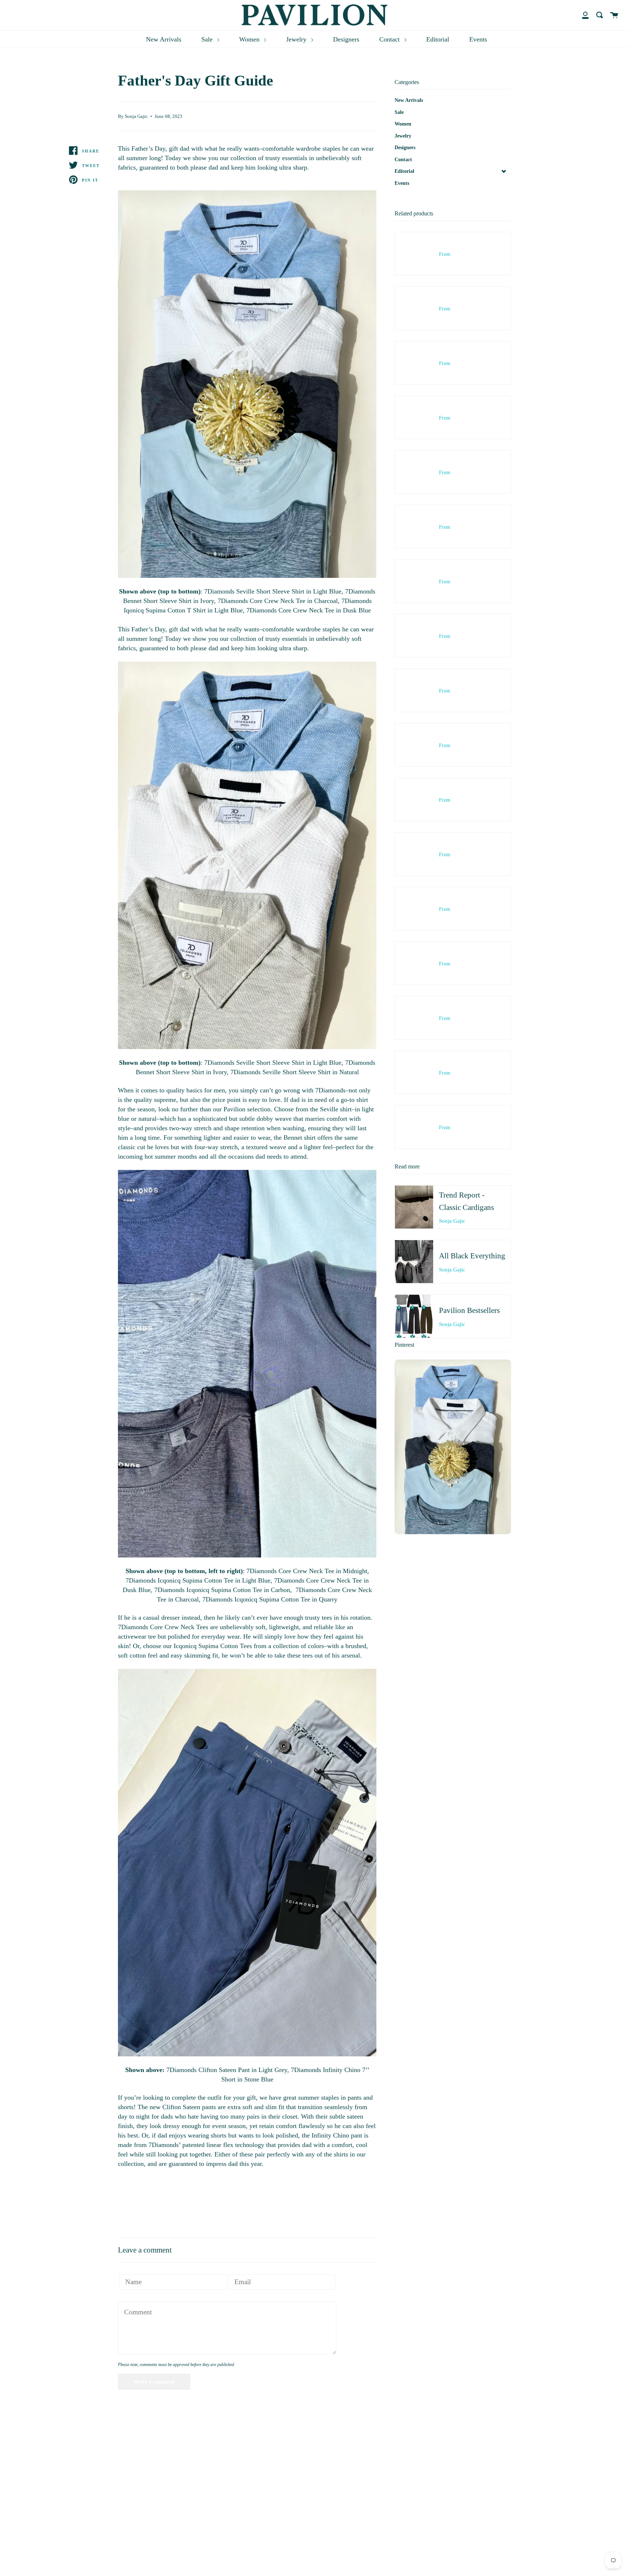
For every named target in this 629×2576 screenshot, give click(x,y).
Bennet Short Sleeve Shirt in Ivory (181, 1072)
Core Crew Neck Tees (179, 1627)
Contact (390, 39)
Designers (346, 39)
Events (478, 39)
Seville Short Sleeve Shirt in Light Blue (289, 1063)
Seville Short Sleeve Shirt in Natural (311, 1072)
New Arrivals (164, 39)
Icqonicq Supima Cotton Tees (213, 1646)
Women (250, 39)
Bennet (293, 1138)
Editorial (438, 39)
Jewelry (297, 39)
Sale (208, 39)
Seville (329, 1109)
